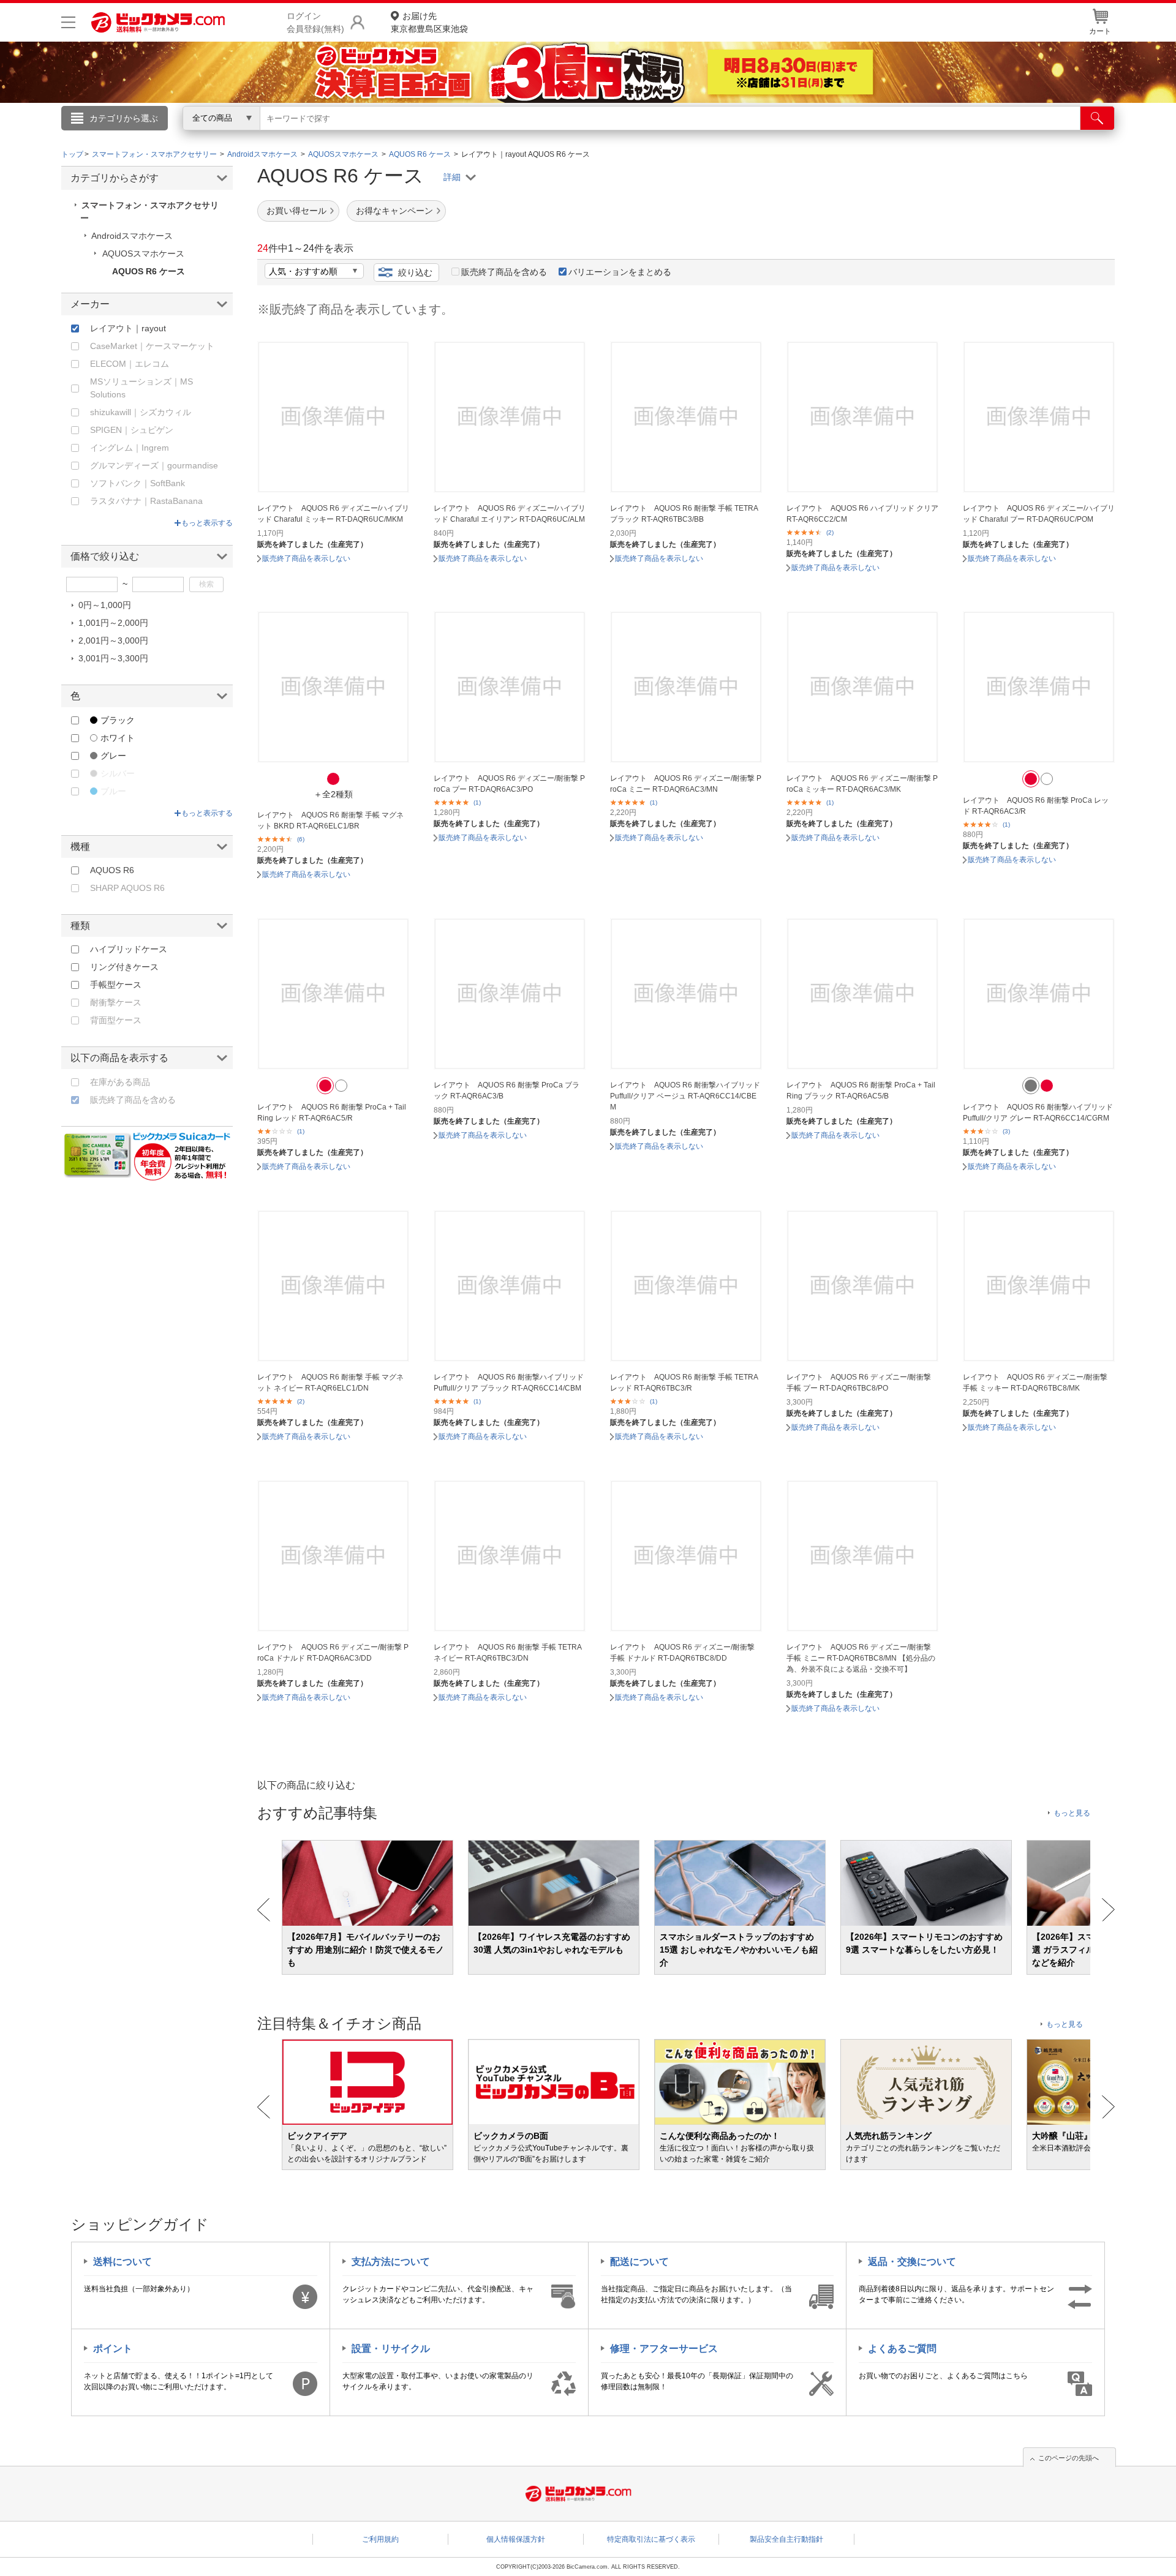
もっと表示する (207, 523)
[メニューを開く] (68, 22)
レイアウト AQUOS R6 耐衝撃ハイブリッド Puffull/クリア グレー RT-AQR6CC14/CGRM (1038, 1113)
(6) (301, 839)
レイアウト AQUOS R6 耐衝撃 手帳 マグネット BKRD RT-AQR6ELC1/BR (330, 820)
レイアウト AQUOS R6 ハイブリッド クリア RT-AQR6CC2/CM (862, 514)
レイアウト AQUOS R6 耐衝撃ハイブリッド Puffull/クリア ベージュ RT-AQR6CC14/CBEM (685, 1096)
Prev (264, 1910)
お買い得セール (296, 211)
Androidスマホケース (132, 236)
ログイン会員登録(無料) (315, 22)
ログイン (325, 138)
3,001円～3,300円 (113, 658)
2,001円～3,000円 (113, 640)
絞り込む (415, 272)
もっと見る (1072, 1813)
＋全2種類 (333, 794)
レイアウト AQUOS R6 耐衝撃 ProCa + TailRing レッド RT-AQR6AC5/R (332, 1113)
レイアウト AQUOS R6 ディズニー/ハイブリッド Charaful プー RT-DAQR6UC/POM (1039, 514)
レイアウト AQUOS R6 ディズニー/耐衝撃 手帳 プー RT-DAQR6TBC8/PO (859, 1383)
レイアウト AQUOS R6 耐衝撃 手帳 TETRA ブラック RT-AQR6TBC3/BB (684, 514)
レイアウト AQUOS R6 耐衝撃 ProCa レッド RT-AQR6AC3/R (1036, 806)
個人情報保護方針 (516, 2539)
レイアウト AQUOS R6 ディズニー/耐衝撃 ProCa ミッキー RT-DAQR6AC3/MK (862, 784)
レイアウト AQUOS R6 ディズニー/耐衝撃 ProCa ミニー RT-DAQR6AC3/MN (686, 784)
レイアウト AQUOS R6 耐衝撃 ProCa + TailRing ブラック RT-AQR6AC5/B (861, 1091)
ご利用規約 (380, 2539)
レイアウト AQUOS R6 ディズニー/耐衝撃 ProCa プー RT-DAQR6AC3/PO (509, 784)
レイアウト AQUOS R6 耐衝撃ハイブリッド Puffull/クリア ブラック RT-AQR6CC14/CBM (509, 1383)
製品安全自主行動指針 (786, 2539)
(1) (477, 802)
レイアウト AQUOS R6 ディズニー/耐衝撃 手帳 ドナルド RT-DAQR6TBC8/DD (682, 1653)
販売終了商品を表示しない (306, 558)
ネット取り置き (747, 135)
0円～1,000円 (105, 605)
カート (1100, 31)
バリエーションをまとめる (620, 272)
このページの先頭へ (1069, 2458)
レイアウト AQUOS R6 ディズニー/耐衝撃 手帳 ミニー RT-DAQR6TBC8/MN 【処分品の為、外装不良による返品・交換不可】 (861, 1658)
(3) (1006, 1131)
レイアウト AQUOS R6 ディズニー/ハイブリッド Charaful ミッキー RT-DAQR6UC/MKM (333, 514)
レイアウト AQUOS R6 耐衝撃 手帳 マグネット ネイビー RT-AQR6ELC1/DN (330, 1383)
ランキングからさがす (539, 135)
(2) (830, 532)
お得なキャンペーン (394, 211)
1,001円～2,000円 (113, 623)
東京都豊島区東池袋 (429, 22)
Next (1108, 1910)
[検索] (1097, 118)
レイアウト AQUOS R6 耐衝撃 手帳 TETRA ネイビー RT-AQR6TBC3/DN (507, 1653)
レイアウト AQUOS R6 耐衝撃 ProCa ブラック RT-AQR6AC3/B (507, 1091)
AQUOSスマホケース (143, 253)
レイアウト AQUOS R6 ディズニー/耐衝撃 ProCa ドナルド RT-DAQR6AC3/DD (333, 1653)
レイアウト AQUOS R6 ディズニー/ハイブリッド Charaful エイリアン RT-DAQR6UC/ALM (510, 514)
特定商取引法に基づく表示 (651, 2539)
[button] (333, 779)
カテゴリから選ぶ (124, 118)
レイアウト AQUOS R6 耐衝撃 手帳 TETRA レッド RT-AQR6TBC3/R (684, 1383)
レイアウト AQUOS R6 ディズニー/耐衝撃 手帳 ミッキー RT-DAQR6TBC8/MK (1035, 1383)
